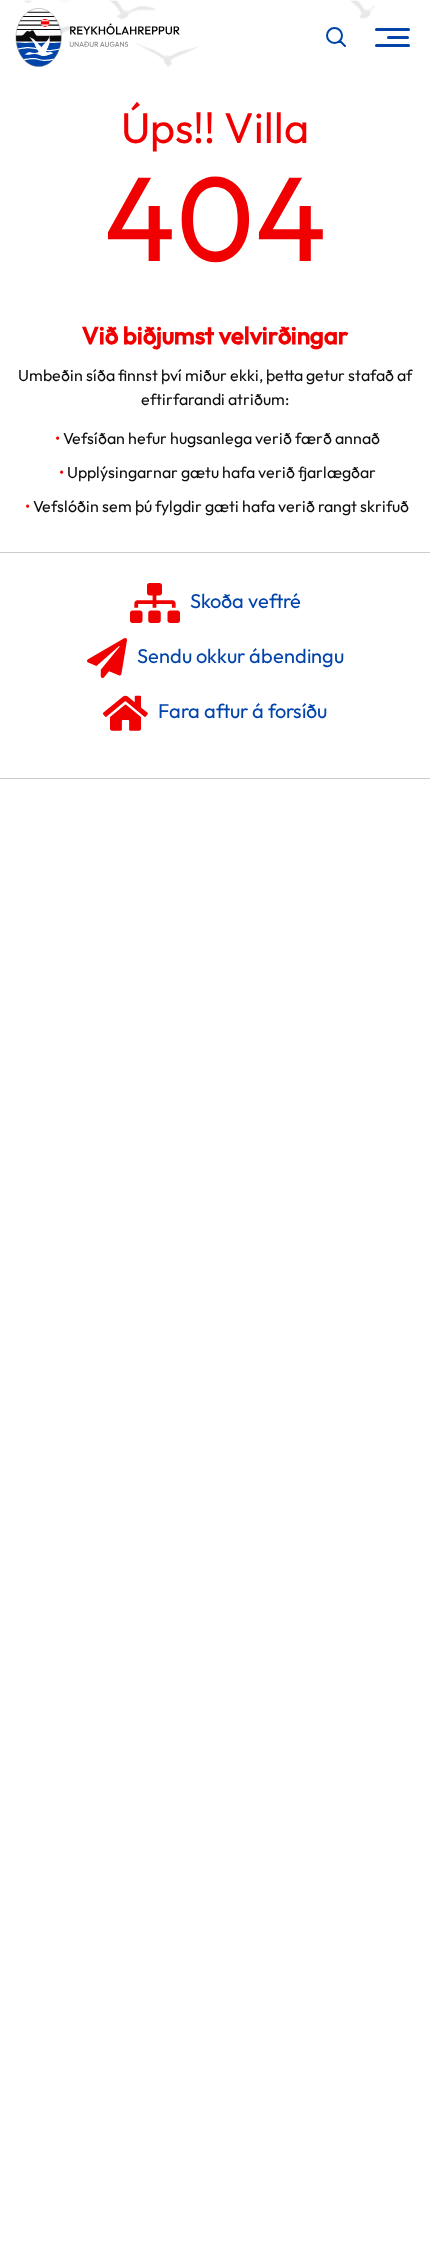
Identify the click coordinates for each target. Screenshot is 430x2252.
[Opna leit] (336, 37)
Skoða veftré (245, 600)
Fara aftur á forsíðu (242, 710)
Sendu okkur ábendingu (240, 655)
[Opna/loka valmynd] (392, 37)
